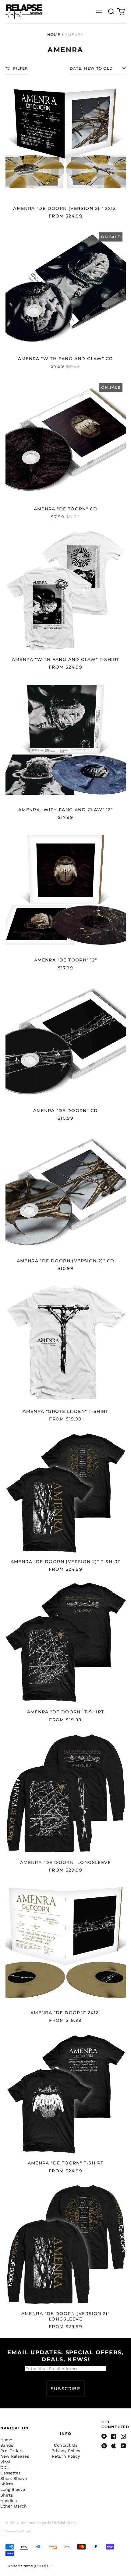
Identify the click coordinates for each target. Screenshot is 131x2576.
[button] (112, 12)
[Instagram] (123, 2436)
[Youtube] (123, 2446)
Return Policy (66, 2456)
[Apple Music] (114, 2446)
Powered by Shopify (19, 2531)
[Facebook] (114, 2436)
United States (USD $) (28, 2566)
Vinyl (5, 2462)
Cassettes (10, 2473)
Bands (7, 2445)
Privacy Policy (66, 2451)
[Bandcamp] (104, 2436)
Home (54, 35)
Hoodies (9, 2501)
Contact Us (66, 2445)
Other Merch (14, 2506)
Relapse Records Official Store (48, 2523)
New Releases (15, 2456)
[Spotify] (104, 2446)
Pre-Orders (12, 2451)
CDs (4, 2467)
